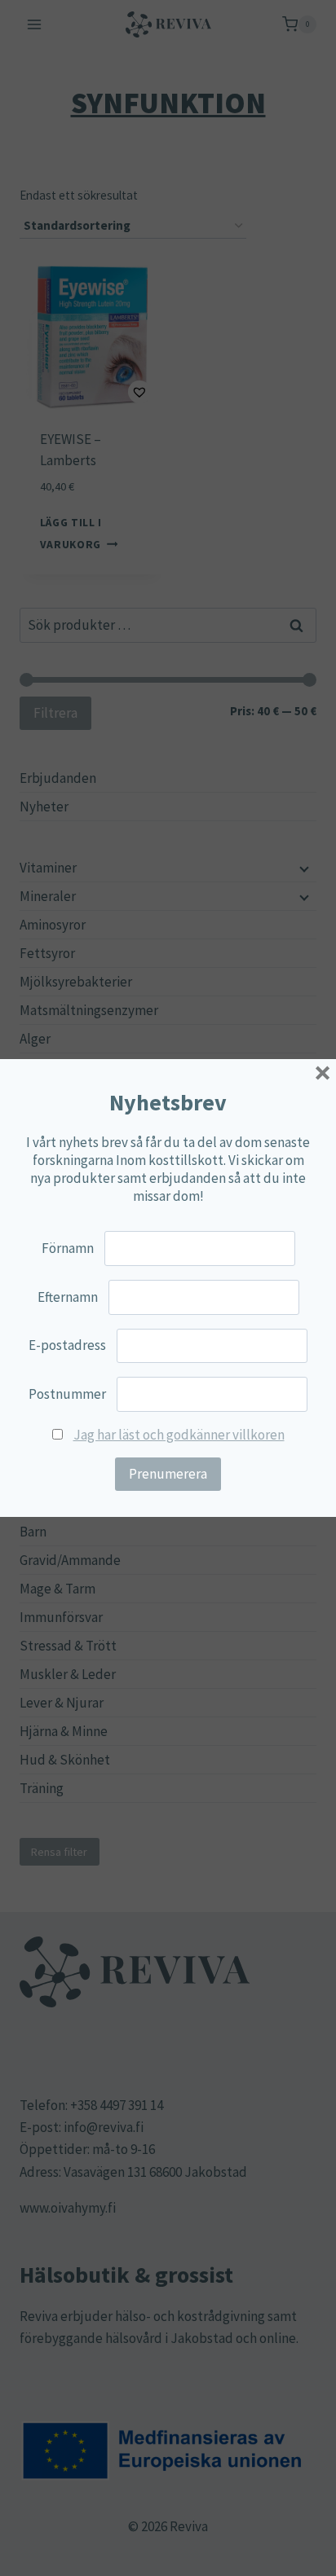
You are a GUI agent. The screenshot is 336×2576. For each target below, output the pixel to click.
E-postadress (67, 1345)
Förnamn (68, 1248)
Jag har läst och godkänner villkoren (179, 1435)
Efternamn (68, 1297)
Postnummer (67, 1394)
